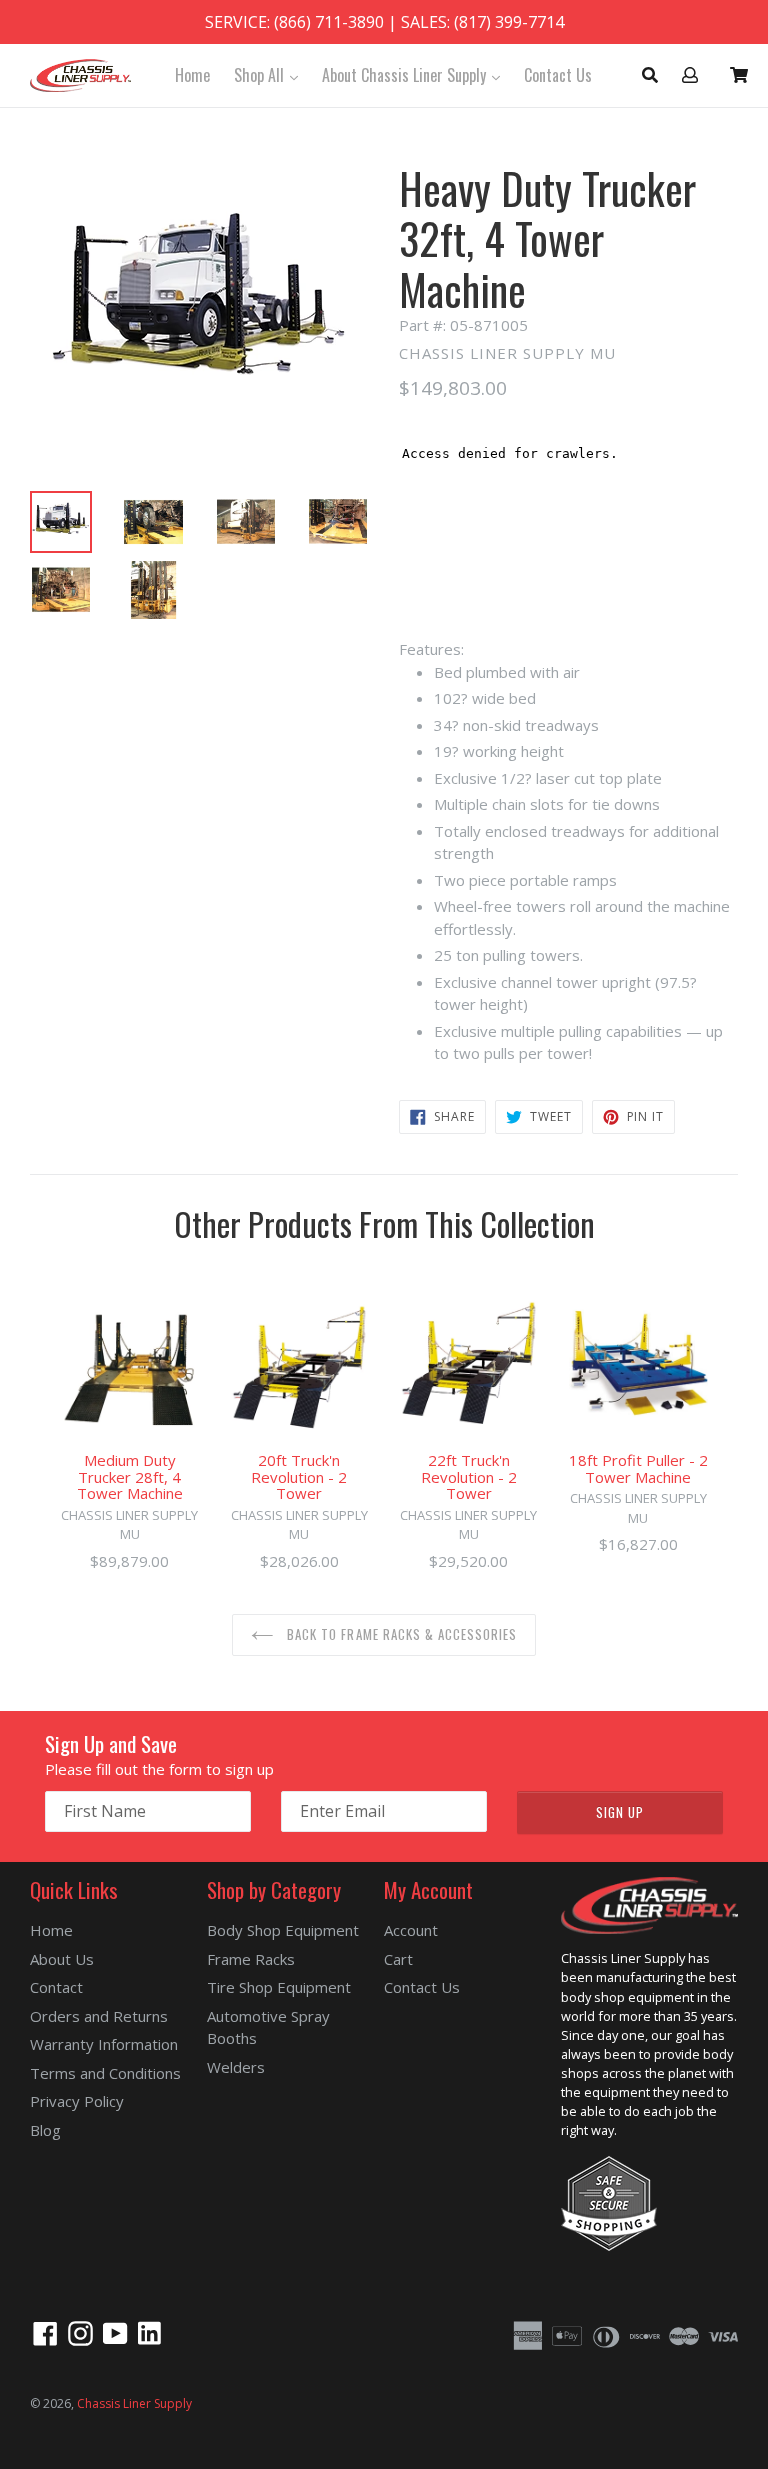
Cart (398, 1959)
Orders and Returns (99, 2016)
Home (192, 75)
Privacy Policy (77, 2101)
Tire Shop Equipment (279, 1987)
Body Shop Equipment (283, 1930)
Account (411, 1930)
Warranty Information (104, 2044)
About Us (62, 1959)
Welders (236, 2067)
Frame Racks (251, 1959)
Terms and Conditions (105, 2073)
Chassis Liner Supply (134, 2403)
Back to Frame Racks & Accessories (400, 1634)
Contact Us (558, 75)
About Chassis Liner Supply (416, 74)
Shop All (271, 74)
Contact (56, 1987)
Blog (45, 2130)
